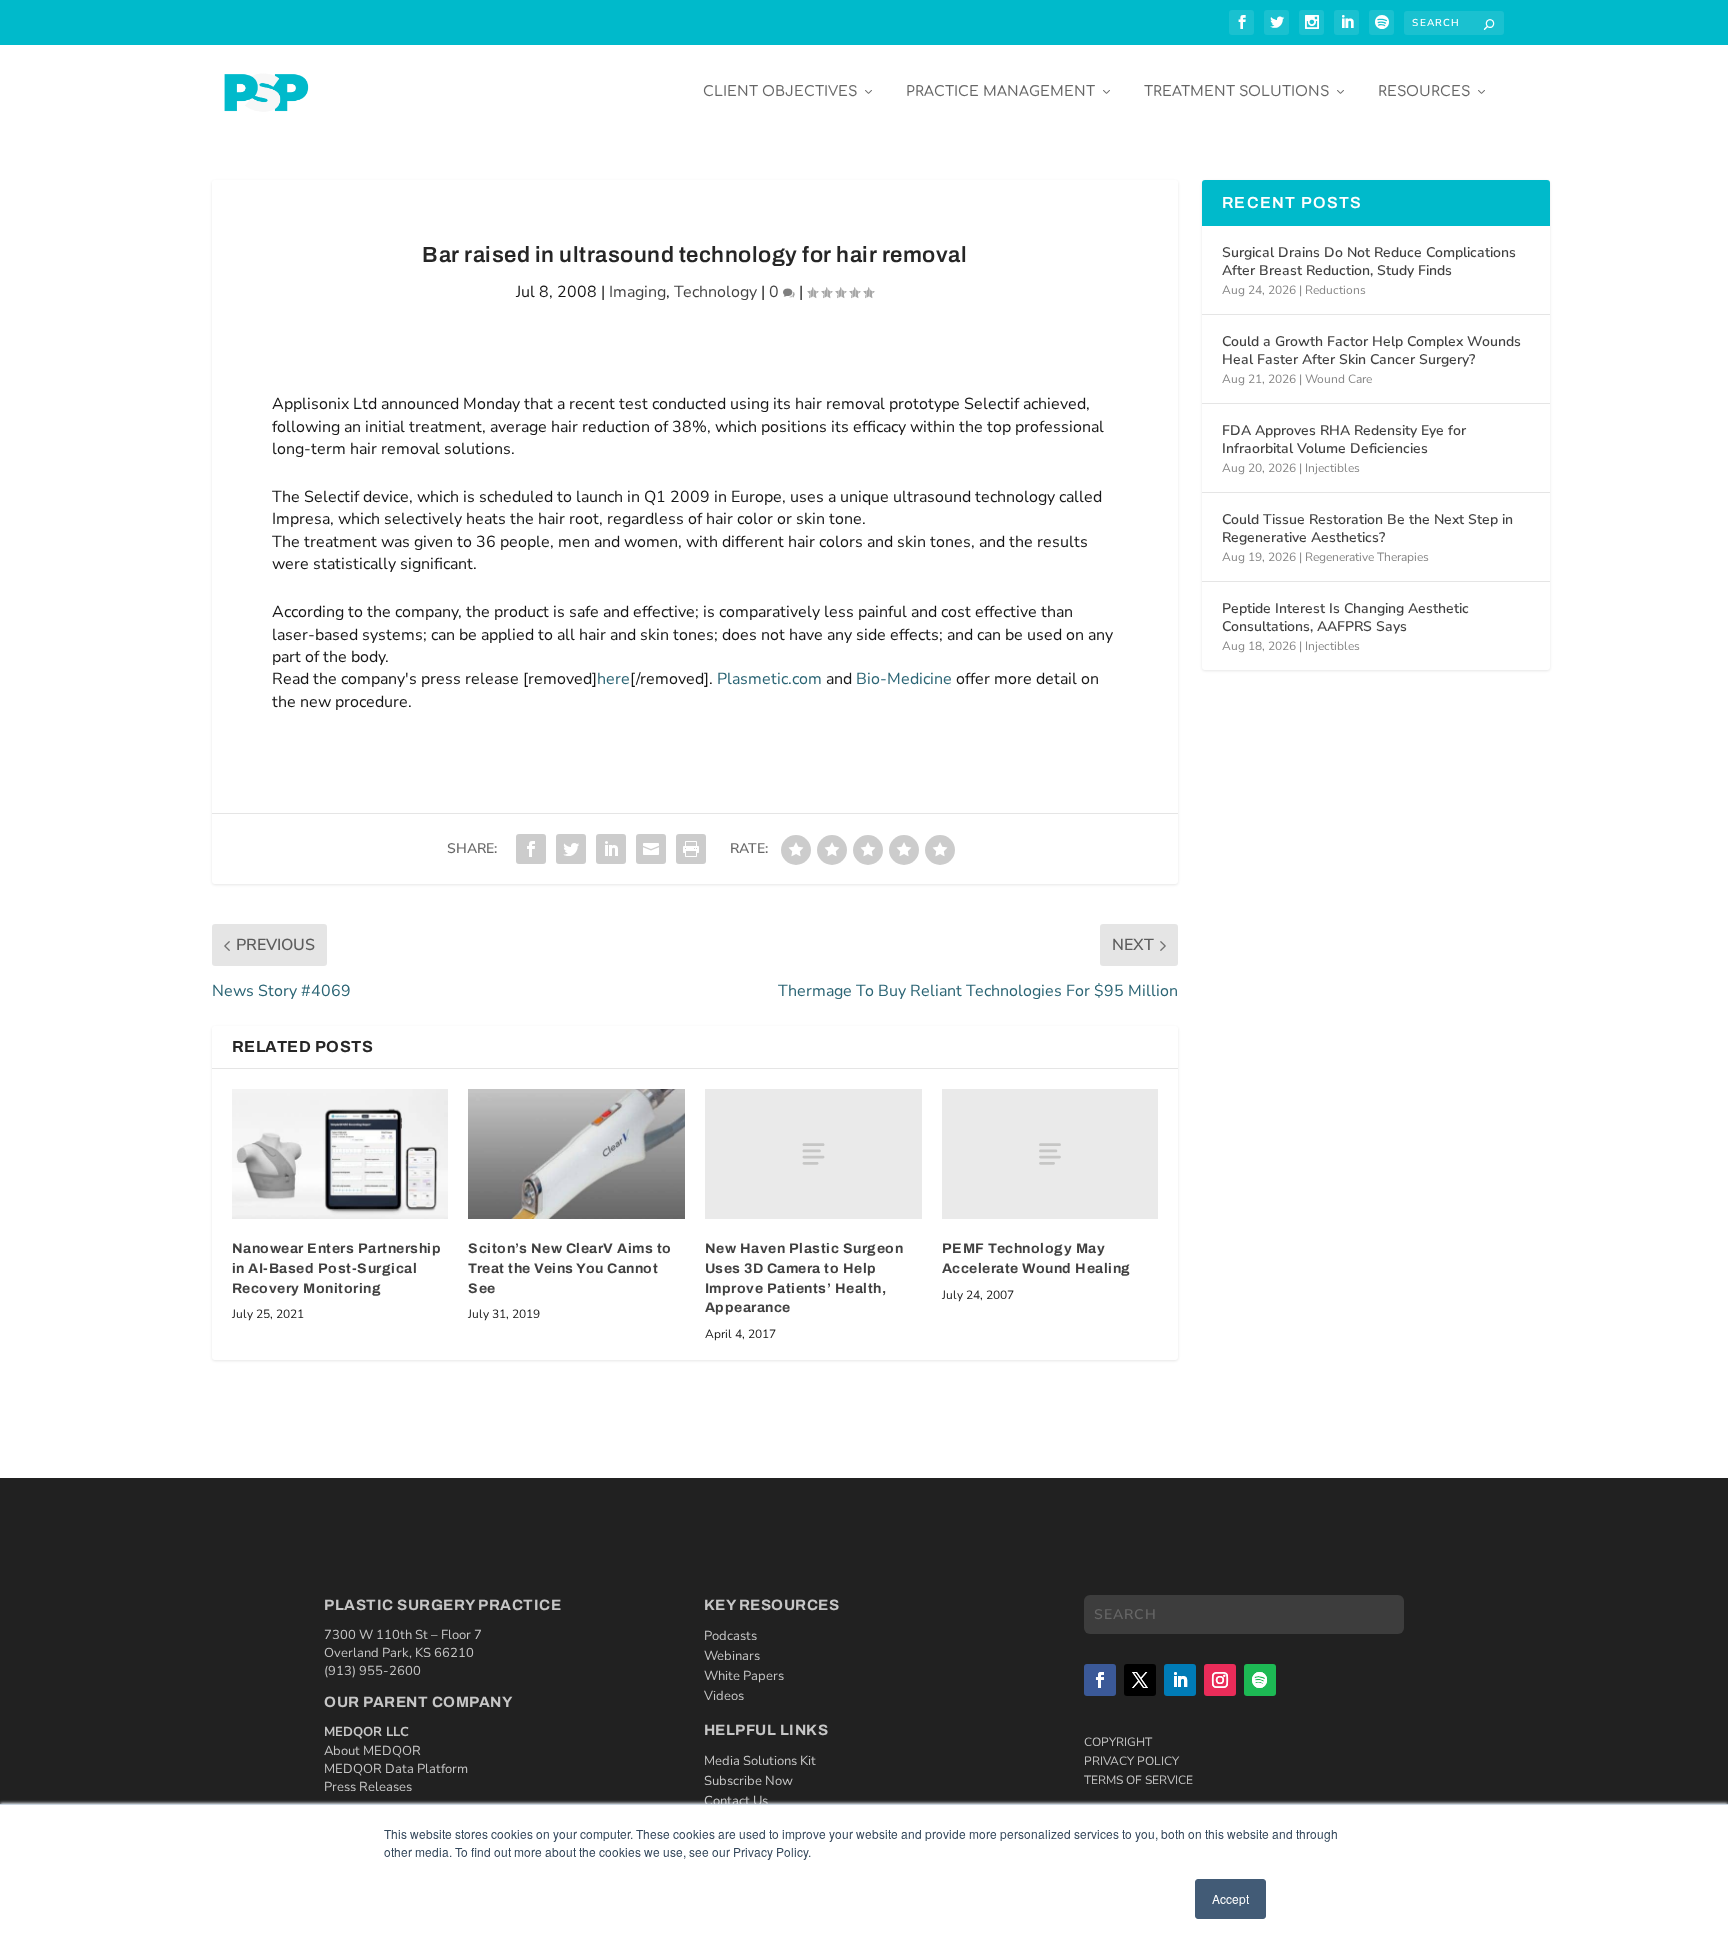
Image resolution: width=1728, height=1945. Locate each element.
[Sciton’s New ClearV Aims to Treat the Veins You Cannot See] (576, 1154)
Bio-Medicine (904, 679)
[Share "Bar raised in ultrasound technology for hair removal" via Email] (651, 849)
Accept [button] (1230, 1898)
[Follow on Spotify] (1260, 1680)
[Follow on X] (1140, 1680)
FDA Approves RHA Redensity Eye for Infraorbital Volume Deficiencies (1344, 439)
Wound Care (1338, 379)
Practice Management (1000, 91)
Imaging (637, 292)
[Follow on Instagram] (1220, 1680)
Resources (1424, 91)
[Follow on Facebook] (1100, 1680)
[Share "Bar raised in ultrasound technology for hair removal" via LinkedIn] (611, 849)
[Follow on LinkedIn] (1180, 1680)
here (613, 679)
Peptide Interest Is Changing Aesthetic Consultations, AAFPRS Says (1345, 617)
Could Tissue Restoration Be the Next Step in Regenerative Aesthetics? (1367, 528)
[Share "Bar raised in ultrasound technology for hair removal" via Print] (691, 849)
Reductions (1335, 290)
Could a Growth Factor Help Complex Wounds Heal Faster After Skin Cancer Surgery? (1371, 350)
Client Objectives (780, 91)
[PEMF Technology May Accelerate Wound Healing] (1050, 1154)
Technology (715, 292)
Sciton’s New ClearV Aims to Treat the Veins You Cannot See (570, 1268)
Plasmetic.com (769, 679)
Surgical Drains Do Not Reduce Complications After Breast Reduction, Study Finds (1369, 261)
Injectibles (1332, 468)
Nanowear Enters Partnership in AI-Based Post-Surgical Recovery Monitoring (337, 1268)
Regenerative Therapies (1367, 557)
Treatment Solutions (1236, 91)
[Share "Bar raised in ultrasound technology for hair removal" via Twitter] (571, 849)
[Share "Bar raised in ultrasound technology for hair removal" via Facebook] (531, 849)
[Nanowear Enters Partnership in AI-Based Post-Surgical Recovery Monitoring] (340, 1154)
